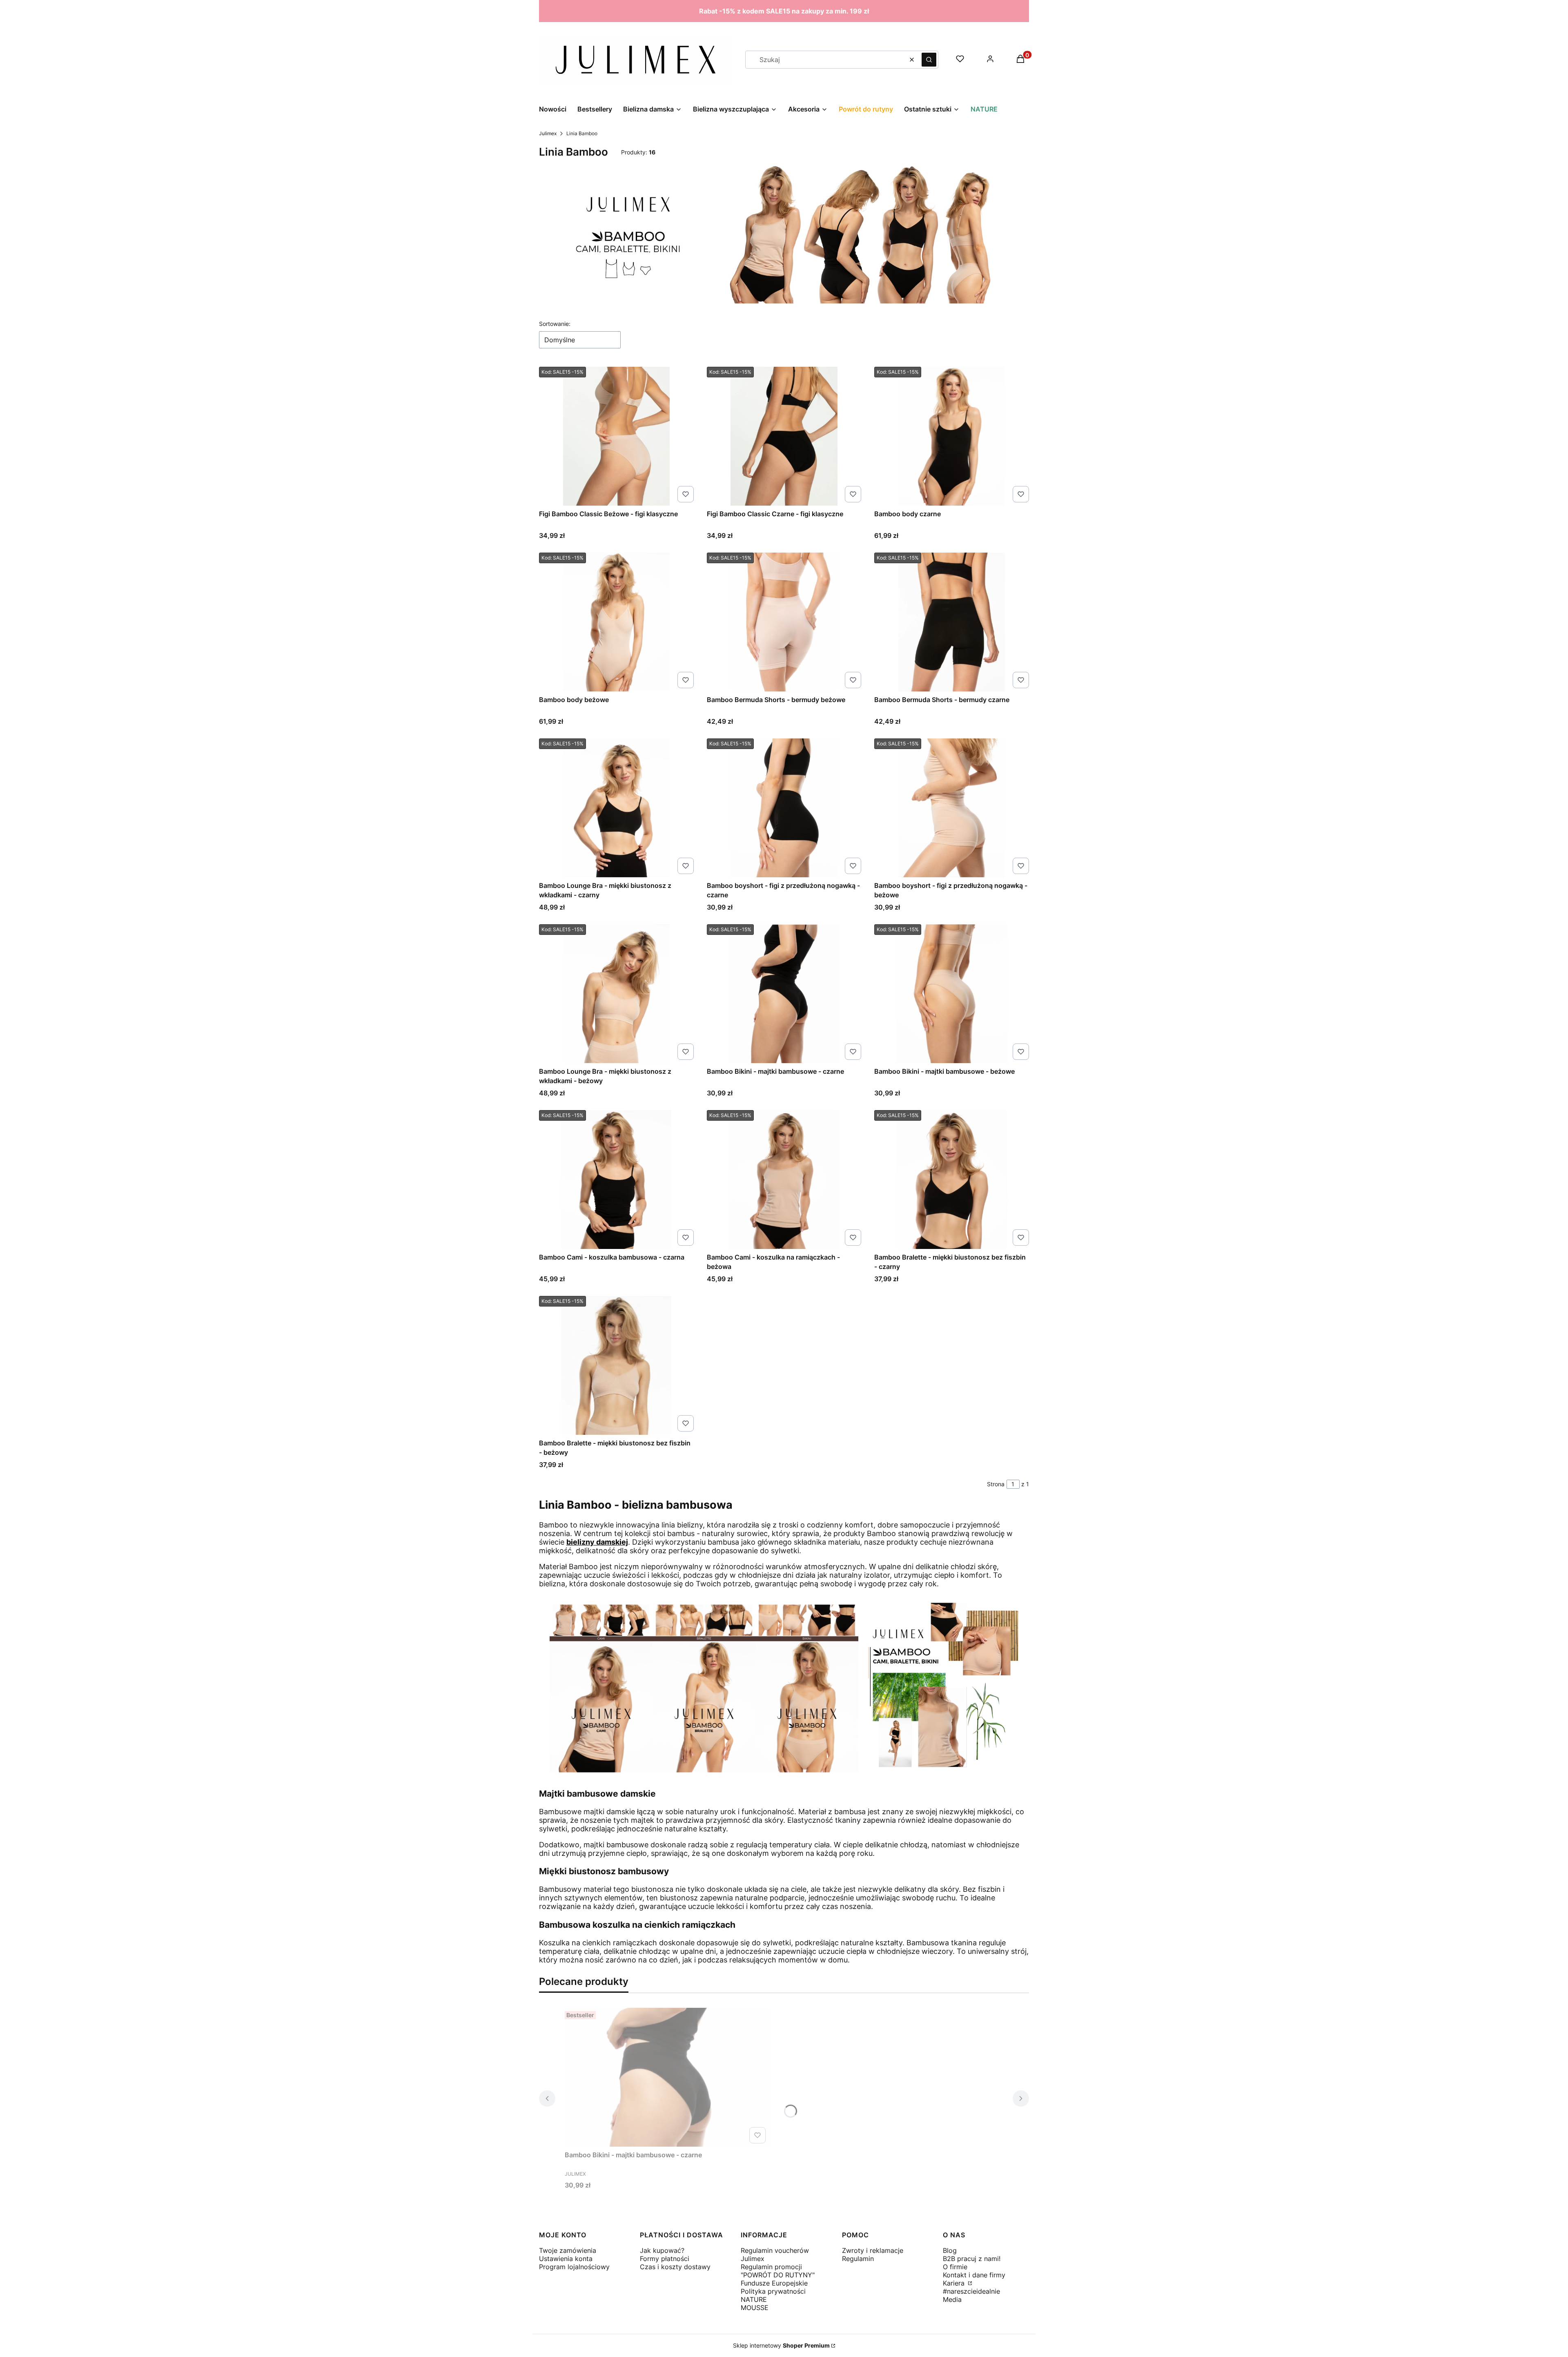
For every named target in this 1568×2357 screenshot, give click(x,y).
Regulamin (858, 2259)
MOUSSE (755, 2308)
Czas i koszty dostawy (675, 2267)
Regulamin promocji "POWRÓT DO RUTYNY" (778, 2271)
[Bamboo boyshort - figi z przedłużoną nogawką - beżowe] (952, 808)
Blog (950, 2250)
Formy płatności (665, 2259)
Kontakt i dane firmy (974, 2275)
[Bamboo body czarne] (952, 436)
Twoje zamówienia (568, 2250)
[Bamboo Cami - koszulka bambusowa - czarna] (616, 1180)
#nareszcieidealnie (971, 2291)
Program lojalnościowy (574, 2267)
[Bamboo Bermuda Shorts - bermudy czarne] (952, 622)
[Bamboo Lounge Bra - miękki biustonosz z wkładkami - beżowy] (616, 994)
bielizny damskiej (597, 1542)
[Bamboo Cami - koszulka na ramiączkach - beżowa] (784, 1180)
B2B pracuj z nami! (972, 2259)
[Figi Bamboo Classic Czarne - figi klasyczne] (784, 436)
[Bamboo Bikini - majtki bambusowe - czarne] (784, 994)
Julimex (548, 133)
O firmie (955, 2267)
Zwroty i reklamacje (873, 2250)
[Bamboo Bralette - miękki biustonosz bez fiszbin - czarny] (952, 1180)
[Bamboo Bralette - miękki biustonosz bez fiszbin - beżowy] (616, 1365)
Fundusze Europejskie (774, 2283)
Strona (996, 1484)
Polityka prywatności (773, 2291)
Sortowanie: (555, 324)
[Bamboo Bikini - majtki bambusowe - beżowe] (952, 994)
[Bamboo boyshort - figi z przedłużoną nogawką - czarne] (784, 808)
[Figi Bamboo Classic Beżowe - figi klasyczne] (616, 436)
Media (952, 2299)
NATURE (754, 2299)
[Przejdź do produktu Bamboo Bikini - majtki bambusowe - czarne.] (667, 2077)
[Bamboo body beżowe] (616, 622)
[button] (929, 60)
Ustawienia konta (566, 2259)
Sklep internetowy (781, 2345)
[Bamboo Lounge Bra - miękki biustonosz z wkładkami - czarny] (616, 808)
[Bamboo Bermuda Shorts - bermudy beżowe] (784, 622)
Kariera (955, 2283)
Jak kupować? (662, 2250)
